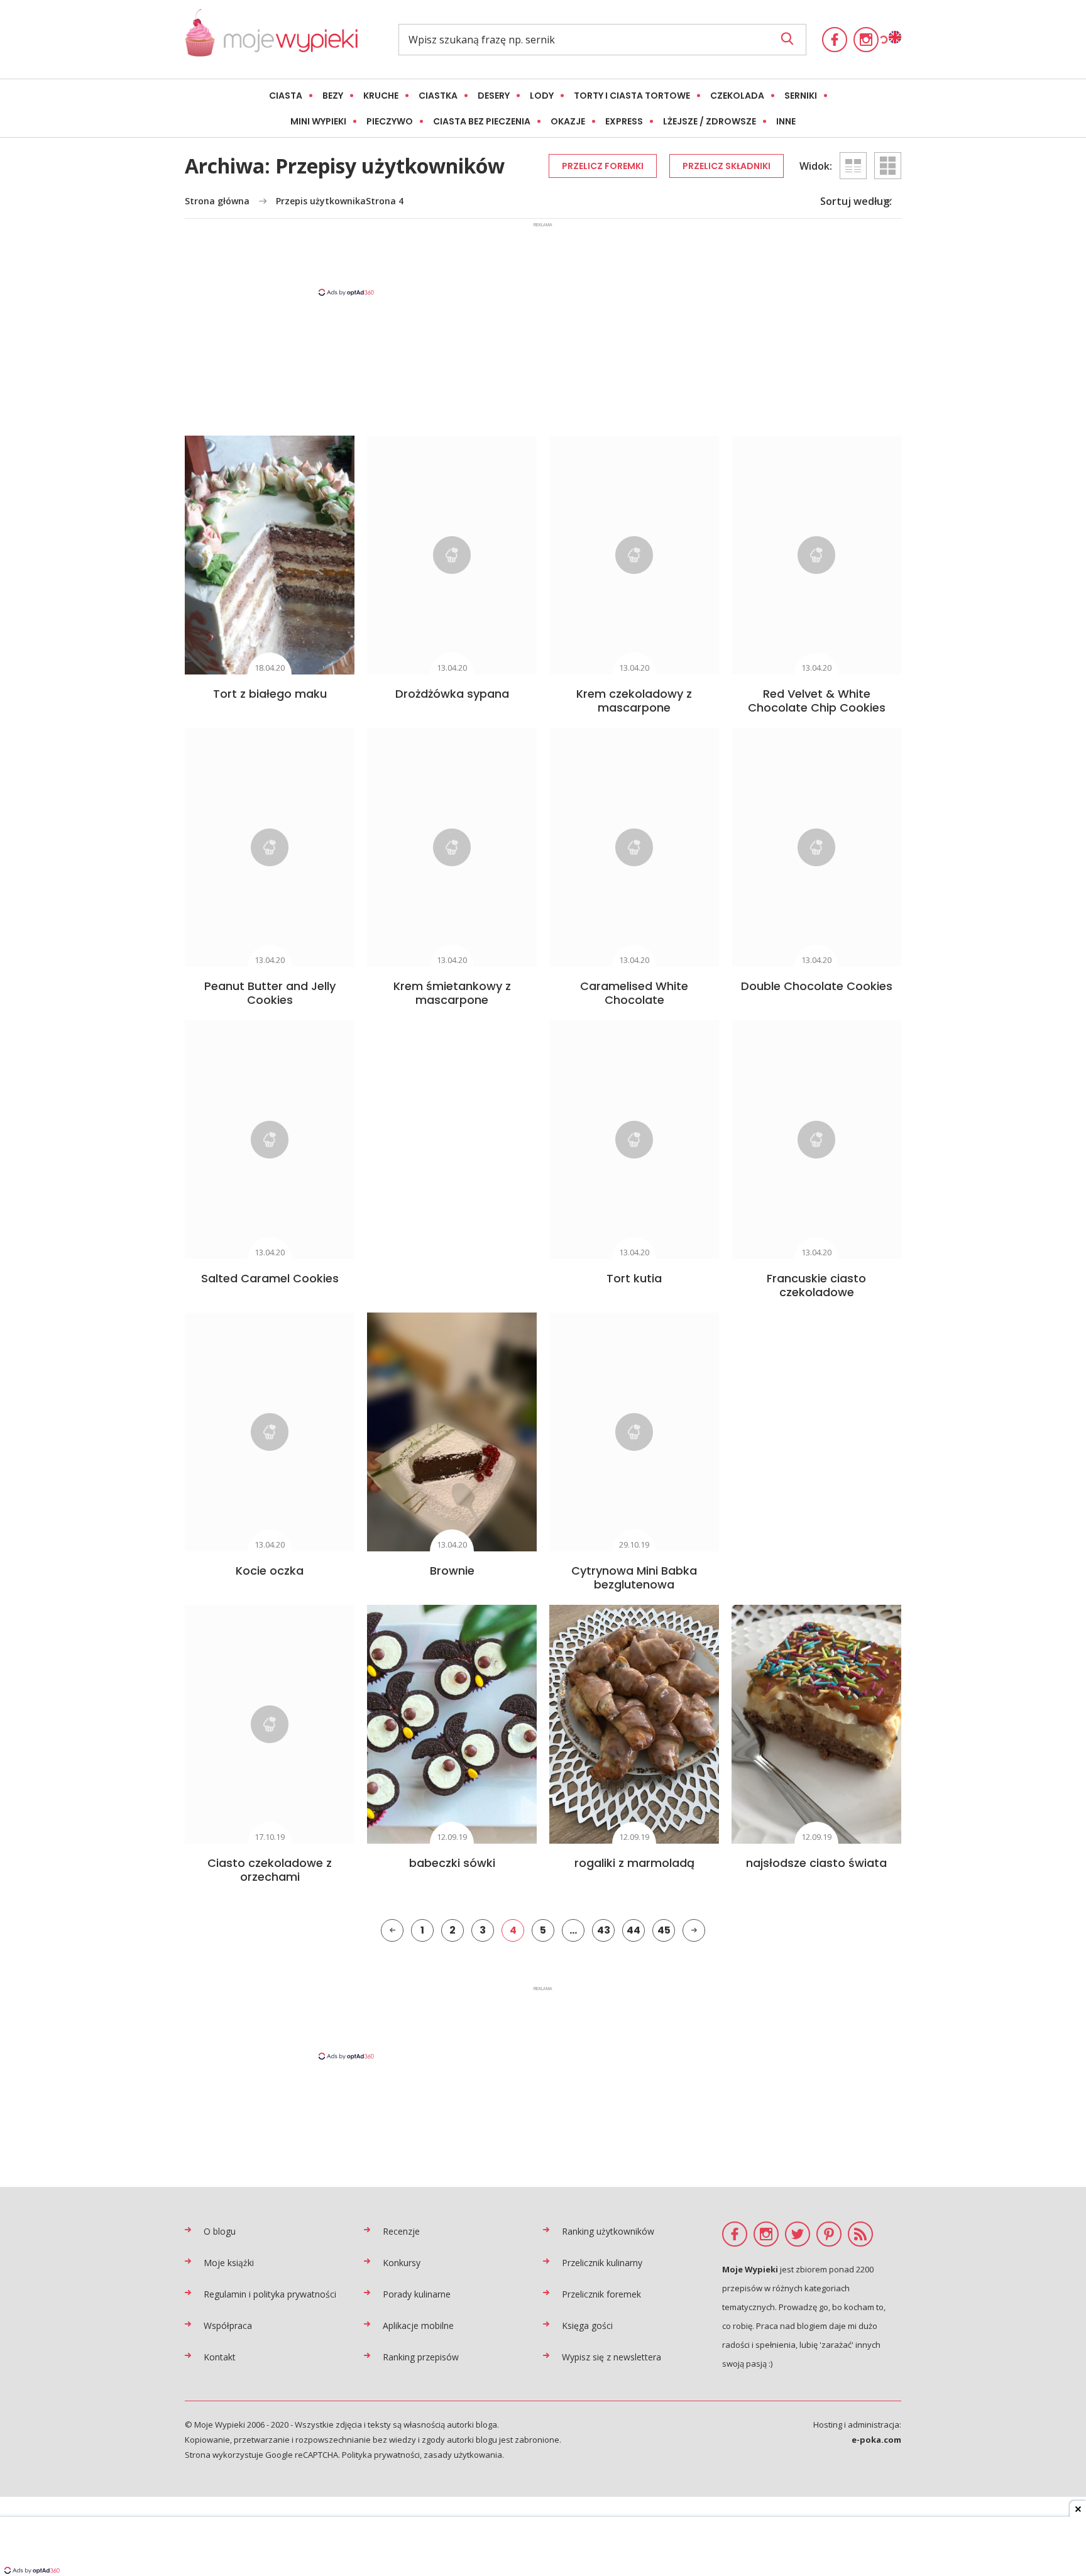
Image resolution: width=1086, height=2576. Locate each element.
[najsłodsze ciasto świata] (816, 1724)
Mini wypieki (318, 121)
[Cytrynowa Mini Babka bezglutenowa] (634, 1432)
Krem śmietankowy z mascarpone (452, 993)
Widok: (816, 166)
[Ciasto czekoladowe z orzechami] (270, 1724)
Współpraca (228, 2326)
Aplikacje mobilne (418, 2326)
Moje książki (229, 2263)
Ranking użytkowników (608, 2231)
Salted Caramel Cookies (270, 1278)
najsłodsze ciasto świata (816, 1863)
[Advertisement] (543, 258)
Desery (494, 96)
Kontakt (220, 2357)
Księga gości (587, 2326)
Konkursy (402, 2263)
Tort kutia (634, 1278)
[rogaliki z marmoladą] (634, 1724)
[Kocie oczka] (270, 1432)
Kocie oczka (270, 1571)
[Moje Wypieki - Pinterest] (829, 2234)
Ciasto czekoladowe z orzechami (270, 1870)
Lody (542, 96)
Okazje (568, 121)
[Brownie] (452, 1432)
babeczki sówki (452, 1863)
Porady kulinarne (417, 2294)
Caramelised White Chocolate (634, 993)
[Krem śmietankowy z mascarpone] (452, 847)
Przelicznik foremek (601, 2294)
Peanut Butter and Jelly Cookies (270, 993)
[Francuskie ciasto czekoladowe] (816, 1140)
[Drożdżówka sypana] (452, 555)
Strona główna (217, 201)
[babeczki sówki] (452, 1724)
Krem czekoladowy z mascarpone (634, 701)
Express (624, 121)
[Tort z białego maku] (270, 555)
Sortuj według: (856, 201)
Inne (786, 121)
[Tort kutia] (634, 1140)
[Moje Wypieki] (271, 39)
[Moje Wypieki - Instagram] (866, 40)
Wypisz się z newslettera (612, 2357)
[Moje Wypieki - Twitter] (798, 2234)
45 (664, 1930)
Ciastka (438, 96)
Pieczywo (390, 121)
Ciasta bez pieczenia (482, 121)
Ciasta (286, 96)
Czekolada (737, 96)
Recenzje (401, 2231)
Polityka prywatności (381, 2455)
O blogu (220, 2231)
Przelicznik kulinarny (602, 2263)
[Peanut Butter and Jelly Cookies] (270, 847)
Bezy (333, 96)
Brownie (452, 1571)
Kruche (381, 96)
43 (604, 1930)
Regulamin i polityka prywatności (270, 2294)
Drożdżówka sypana (452, 694)
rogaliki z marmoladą (634, 1863)
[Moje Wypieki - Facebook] (835, 40)
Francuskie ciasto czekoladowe (816, 1285)
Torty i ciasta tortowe (632, 96)
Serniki (801, 96)
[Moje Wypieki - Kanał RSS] (860, 2234)
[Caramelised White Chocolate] (634, 847)
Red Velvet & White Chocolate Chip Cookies (817, 701)
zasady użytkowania (463, 2455)
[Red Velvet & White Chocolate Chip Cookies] (816, 555)
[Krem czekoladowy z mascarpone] (634, 555)
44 (633, 1930)
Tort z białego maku (270, 694)
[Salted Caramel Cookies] (270, 1140)
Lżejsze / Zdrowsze (710, 121)
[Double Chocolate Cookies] (816, 847)
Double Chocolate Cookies (817, 986)
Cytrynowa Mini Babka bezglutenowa (634, 1577)
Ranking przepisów (421, 2357)
